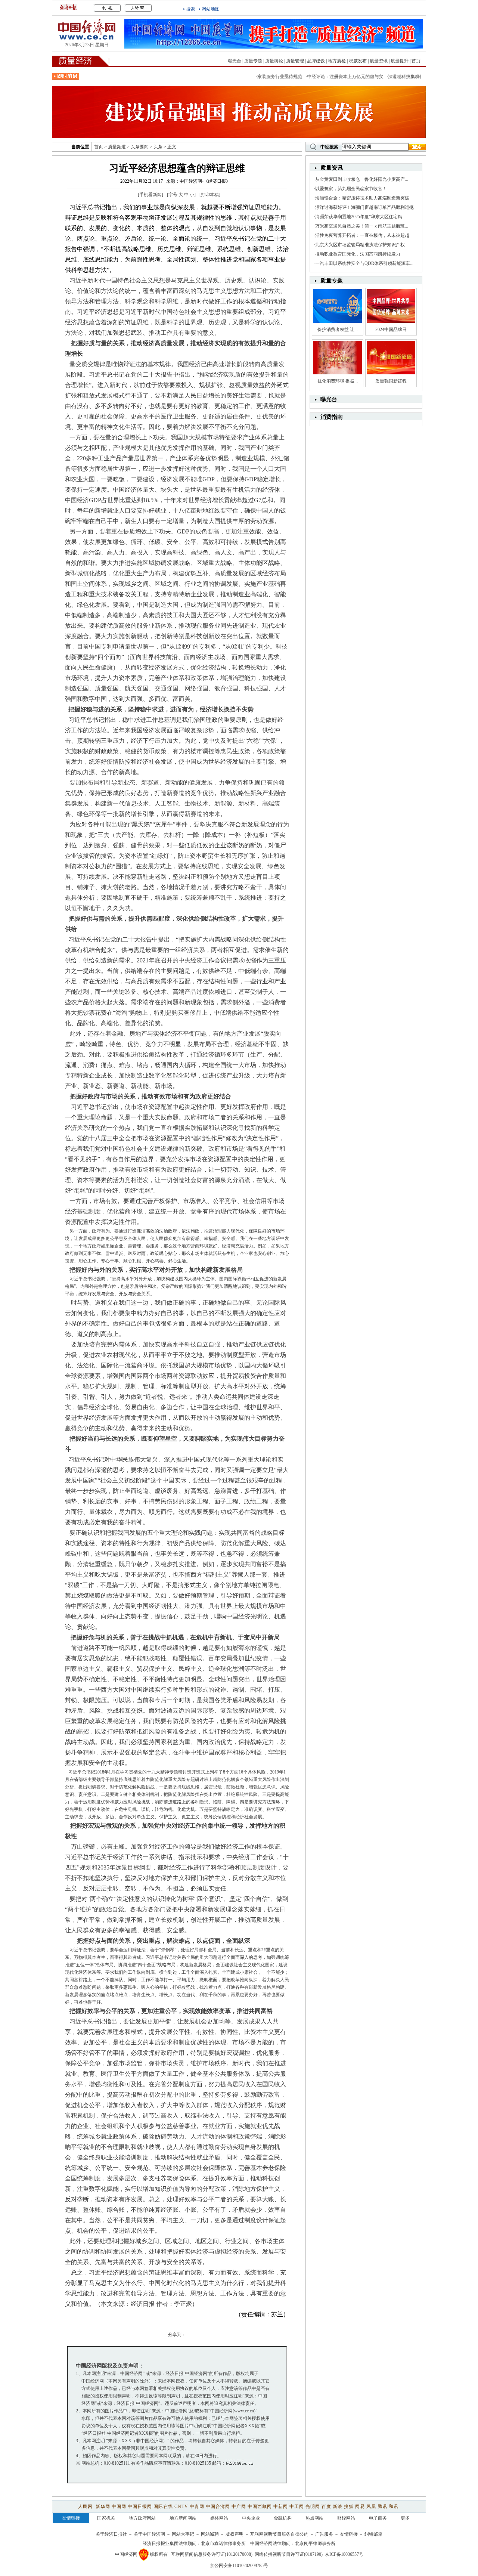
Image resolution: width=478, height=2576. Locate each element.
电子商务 (378, 2518)
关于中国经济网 (149, 2534)
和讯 (394, 2507)
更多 (405, 2518)
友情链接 (349, 2534)
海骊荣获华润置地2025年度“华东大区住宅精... (360, 217)
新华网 (103, 2507)
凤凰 (371, 2507)
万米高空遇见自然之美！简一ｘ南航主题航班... (362, 226)
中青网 (197, 2507)
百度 (326, 2507)
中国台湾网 (218, 2507)
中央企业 (251, 2518)
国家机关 (106, 2518)
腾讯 (382, 2507)
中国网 (119, 2507)
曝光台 (235, 61)
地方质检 (337, 61)
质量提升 (400, 61)
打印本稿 (210, 195)
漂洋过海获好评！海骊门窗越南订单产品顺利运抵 (364, 207)
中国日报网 (140, 2507)
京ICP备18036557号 (344, 2554)
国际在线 (163, 2507)
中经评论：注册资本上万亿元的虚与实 (320, 77)
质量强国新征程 (391, 381)
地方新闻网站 (183, 2518)
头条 (158, 147)
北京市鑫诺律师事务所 (223, 2543)
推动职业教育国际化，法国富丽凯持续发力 (358, 254)
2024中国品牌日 (391, 330)
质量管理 (295, 61)
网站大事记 (183, 2534)
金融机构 (283, 2518)
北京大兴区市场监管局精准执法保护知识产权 (360, 245)
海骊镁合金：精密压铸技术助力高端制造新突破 (362, 198)
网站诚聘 (210, 2534)
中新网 (281, 2507)
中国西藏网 (260, 2507)
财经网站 (346, 2518)
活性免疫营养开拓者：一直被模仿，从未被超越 (362, 235)
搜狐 (349, 2507)
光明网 (313, 2507)
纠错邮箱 (373, 2534)
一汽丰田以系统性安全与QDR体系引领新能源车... (364, 263)
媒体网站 (219, 2518)
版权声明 (235, 2534)
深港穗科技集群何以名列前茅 (392, 77)
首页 (416, 61)
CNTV (181, 2507)
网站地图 (211, 9)
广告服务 (324, 2534)
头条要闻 (140, 147)
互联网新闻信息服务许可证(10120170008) (212, 2554)
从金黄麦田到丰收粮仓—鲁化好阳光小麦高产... (362, 179)
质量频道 (117, 147)
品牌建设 (316, 61)
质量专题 (253, 61)
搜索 (190, 9)
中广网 (239, 2507)
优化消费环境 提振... (338, 381)
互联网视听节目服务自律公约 (279, 2534)
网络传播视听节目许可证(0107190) (289, 2554)
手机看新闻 (150, 195)
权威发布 (358, 61)
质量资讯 (379, 61)
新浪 (338, 2507)
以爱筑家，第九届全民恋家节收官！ (351, 189)
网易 (360, 2507)
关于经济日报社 (111, 2534)
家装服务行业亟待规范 (255, 77)
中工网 (297, 2507)
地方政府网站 (142, 2518)
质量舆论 (274, 61)
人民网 (86, 2507)
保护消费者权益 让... (338, 330)
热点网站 (314, 2518)
